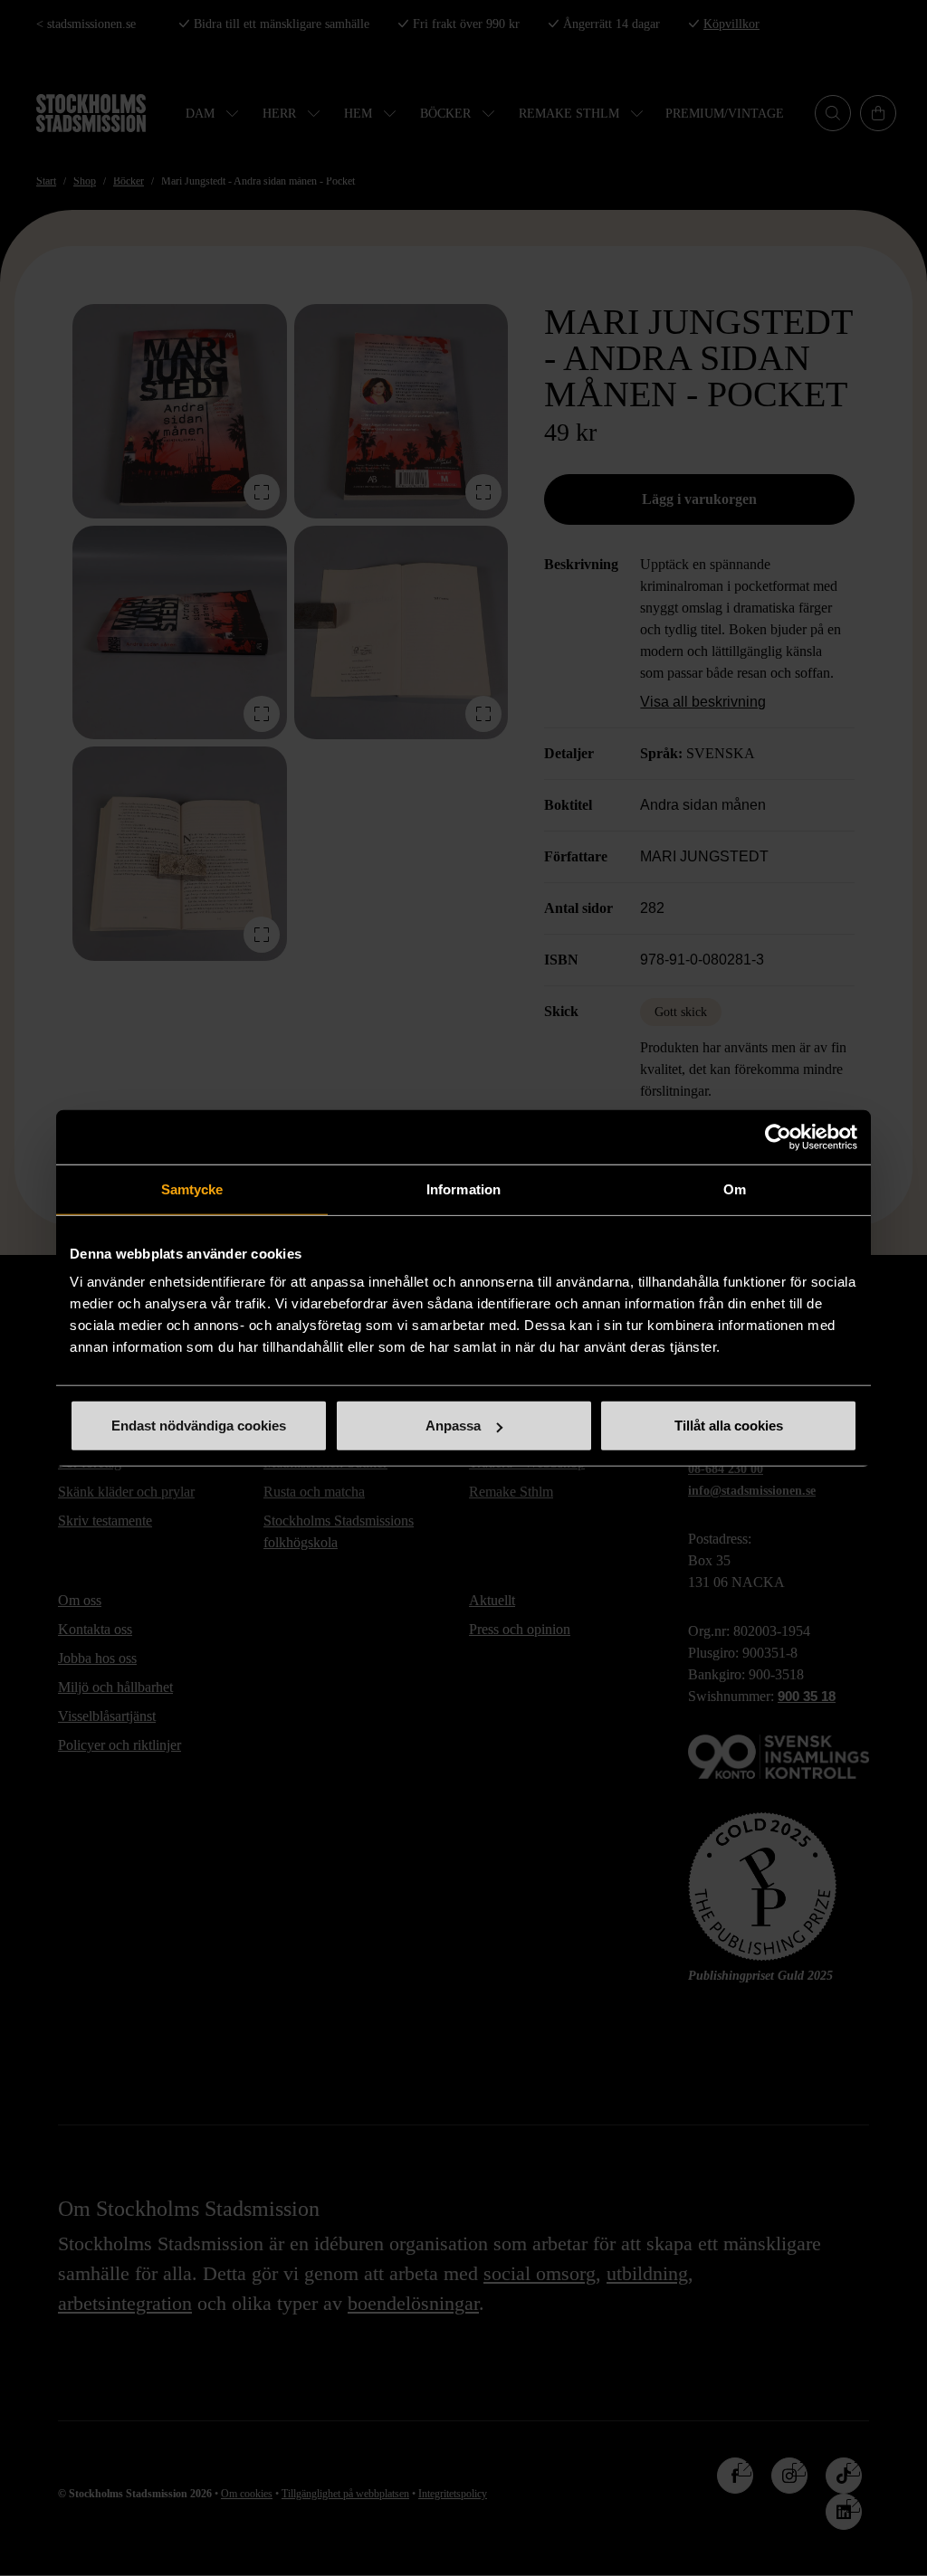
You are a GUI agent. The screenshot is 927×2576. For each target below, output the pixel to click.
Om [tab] (735, 1188)
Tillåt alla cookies (729, 1426)
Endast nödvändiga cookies (199, 1426)
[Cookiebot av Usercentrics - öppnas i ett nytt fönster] (778, 1136)
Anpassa (453, 1426)
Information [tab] (463, 1188)
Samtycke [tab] (192, 1188)
